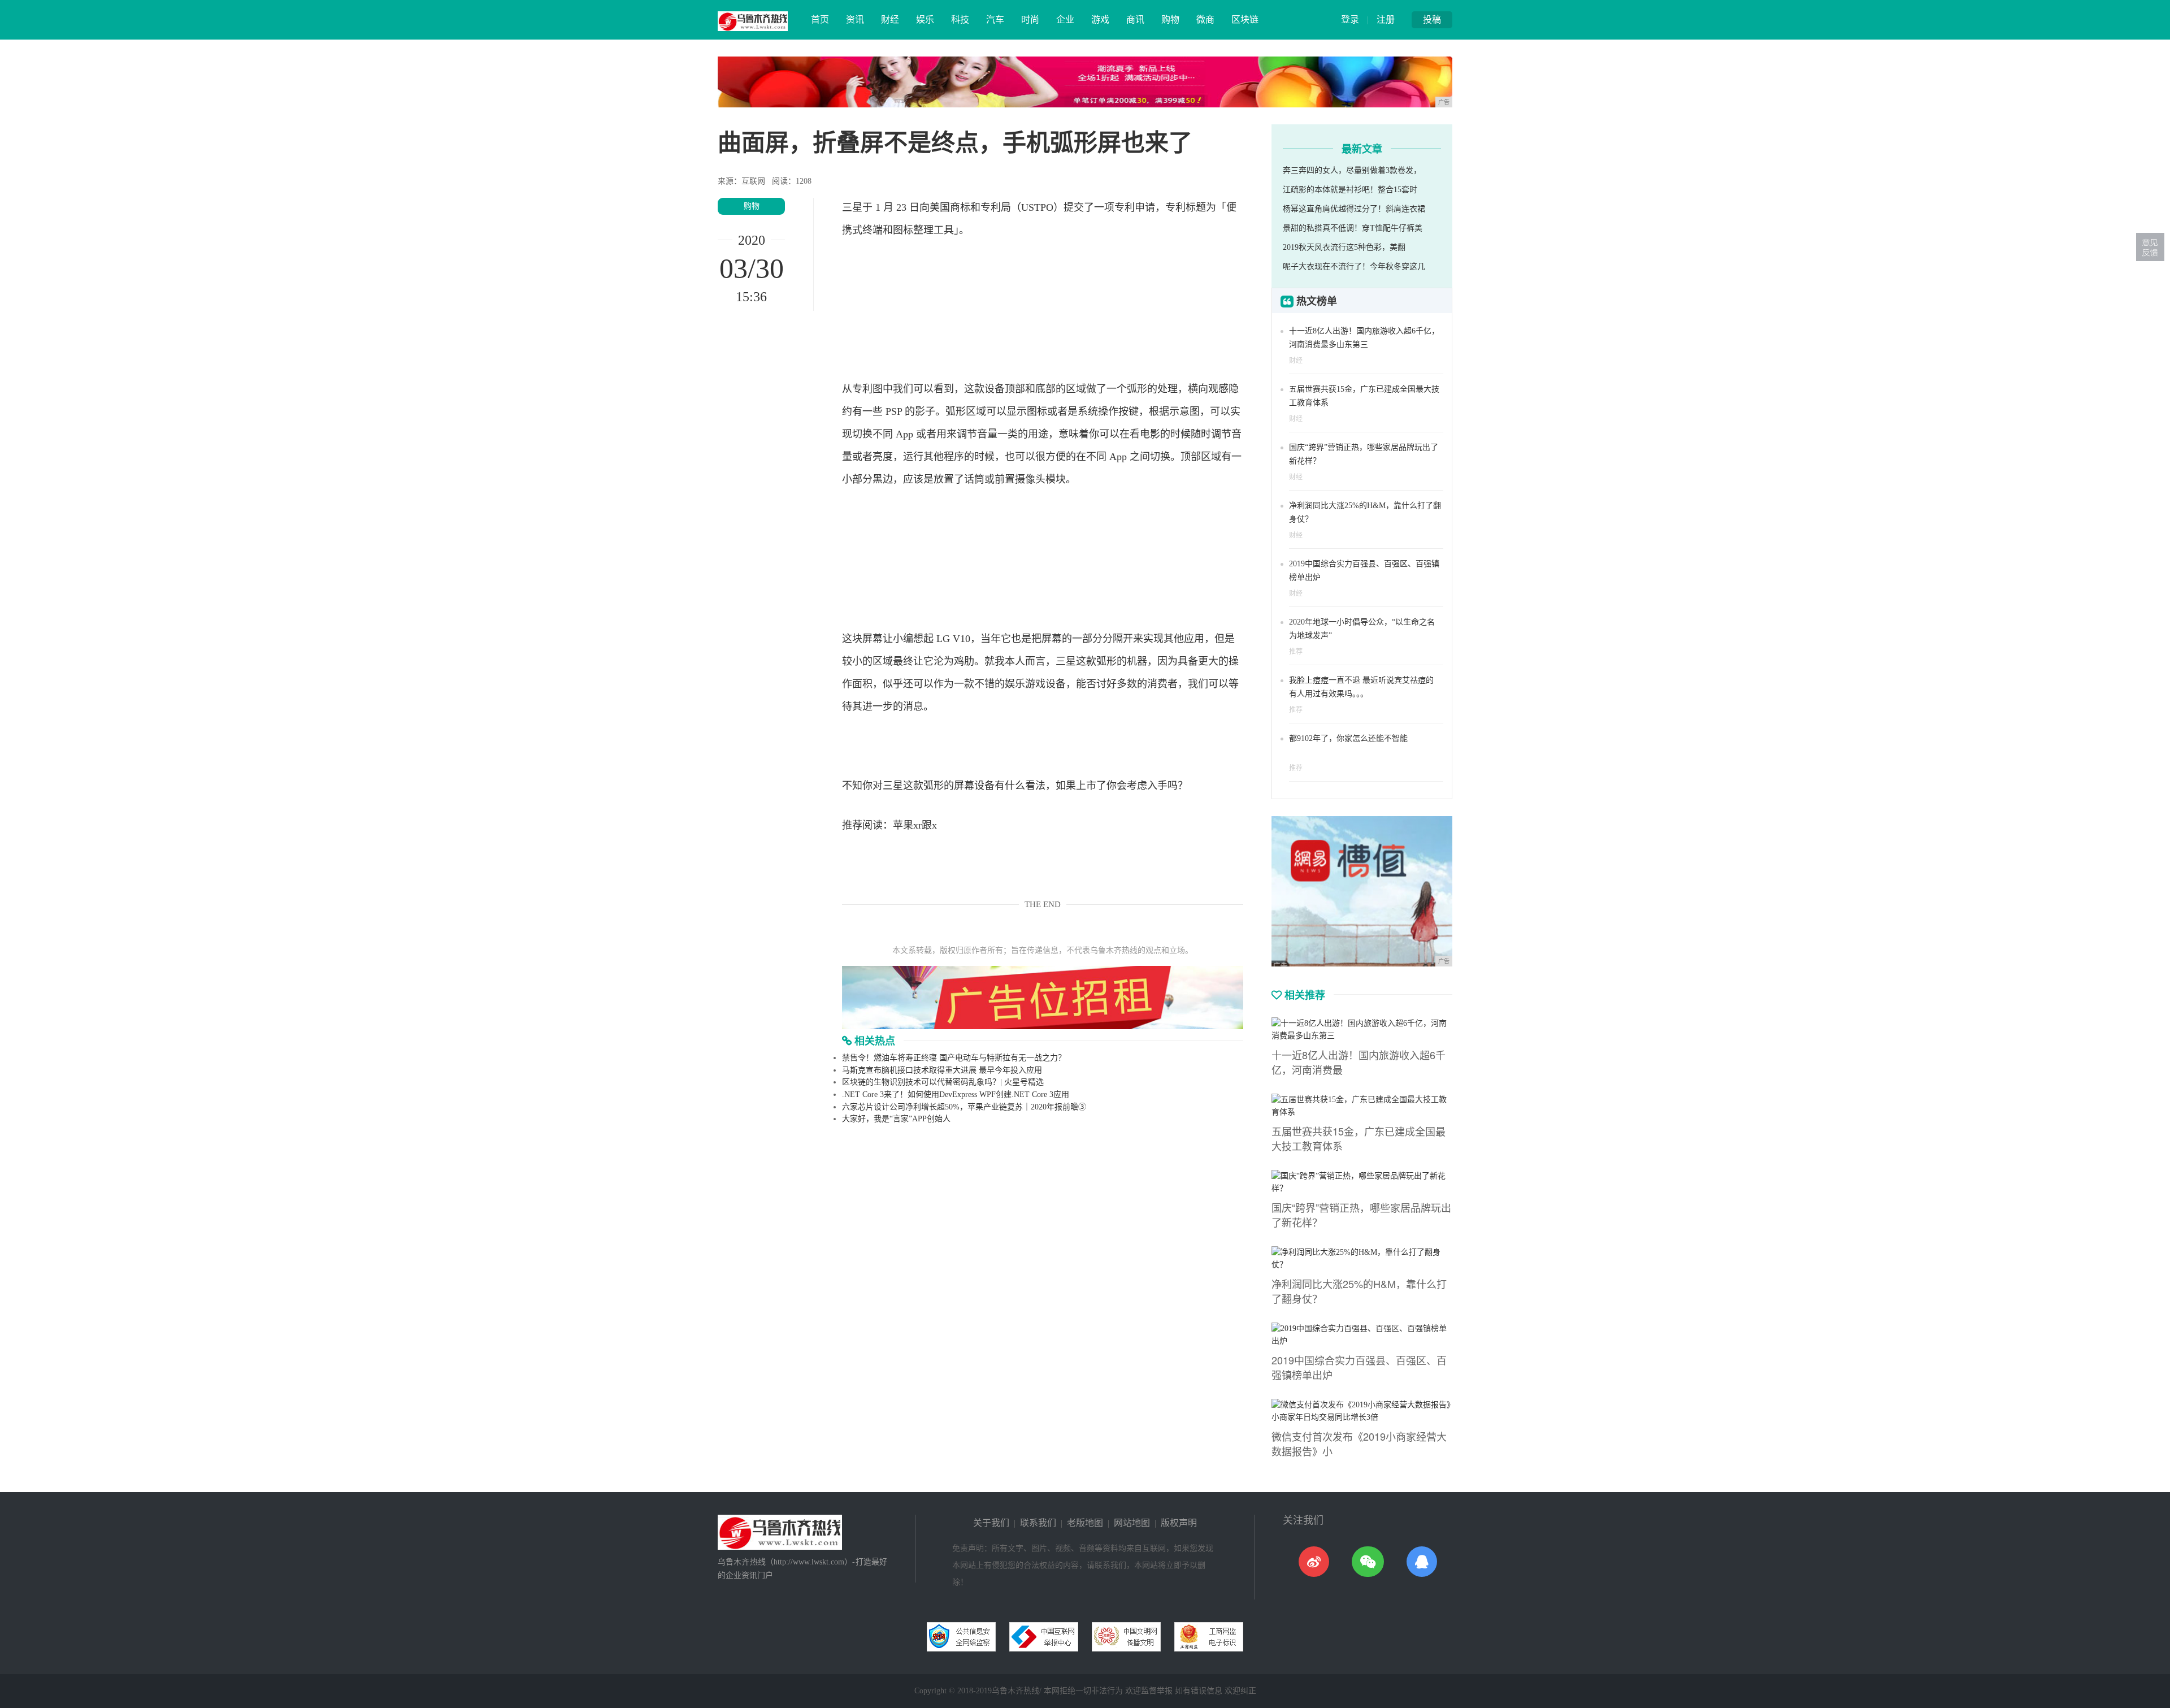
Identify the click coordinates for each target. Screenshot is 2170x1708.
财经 (890, 19)
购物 (1170, 19)
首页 (820, 19)
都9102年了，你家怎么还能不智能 (1348, 738)
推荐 (1296, 652)
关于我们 (991, 1523)
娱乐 (925, 19)
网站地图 (1132, 1523)
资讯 (855, 19)
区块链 (1245, 19)
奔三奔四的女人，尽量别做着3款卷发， (1352, 170)
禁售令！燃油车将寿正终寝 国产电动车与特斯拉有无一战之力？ (954, 1058)
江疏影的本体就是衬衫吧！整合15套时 (1350, 190)
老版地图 (1085, 1523)
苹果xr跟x (915, 825)
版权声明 (1179, 1523)
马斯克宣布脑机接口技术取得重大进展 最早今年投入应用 (942, 1070)
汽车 (995, 19)
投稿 (1432, 19)
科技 (960, 19)
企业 (1065, 19)
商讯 (1135, 19)
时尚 (1030, 19)
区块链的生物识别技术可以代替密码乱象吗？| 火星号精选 (943, 1082)
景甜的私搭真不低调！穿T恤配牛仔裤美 (1353, 228)
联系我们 (1038, 1523)
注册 (1386, 19)
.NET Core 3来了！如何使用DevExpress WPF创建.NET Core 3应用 (956, 1094)
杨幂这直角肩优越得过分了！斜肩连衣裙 (1354, 209)
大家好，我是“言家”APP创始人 (896, 1119)
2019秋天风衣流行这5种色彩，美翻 (1344, 247)
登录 (1350, 19)
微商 (1205, 19)
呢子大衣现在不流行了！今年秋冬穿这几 (1354, 266)
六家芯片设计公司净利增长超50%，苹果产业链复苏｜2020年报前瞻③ (964, 1107)
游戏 (1100, 19)
